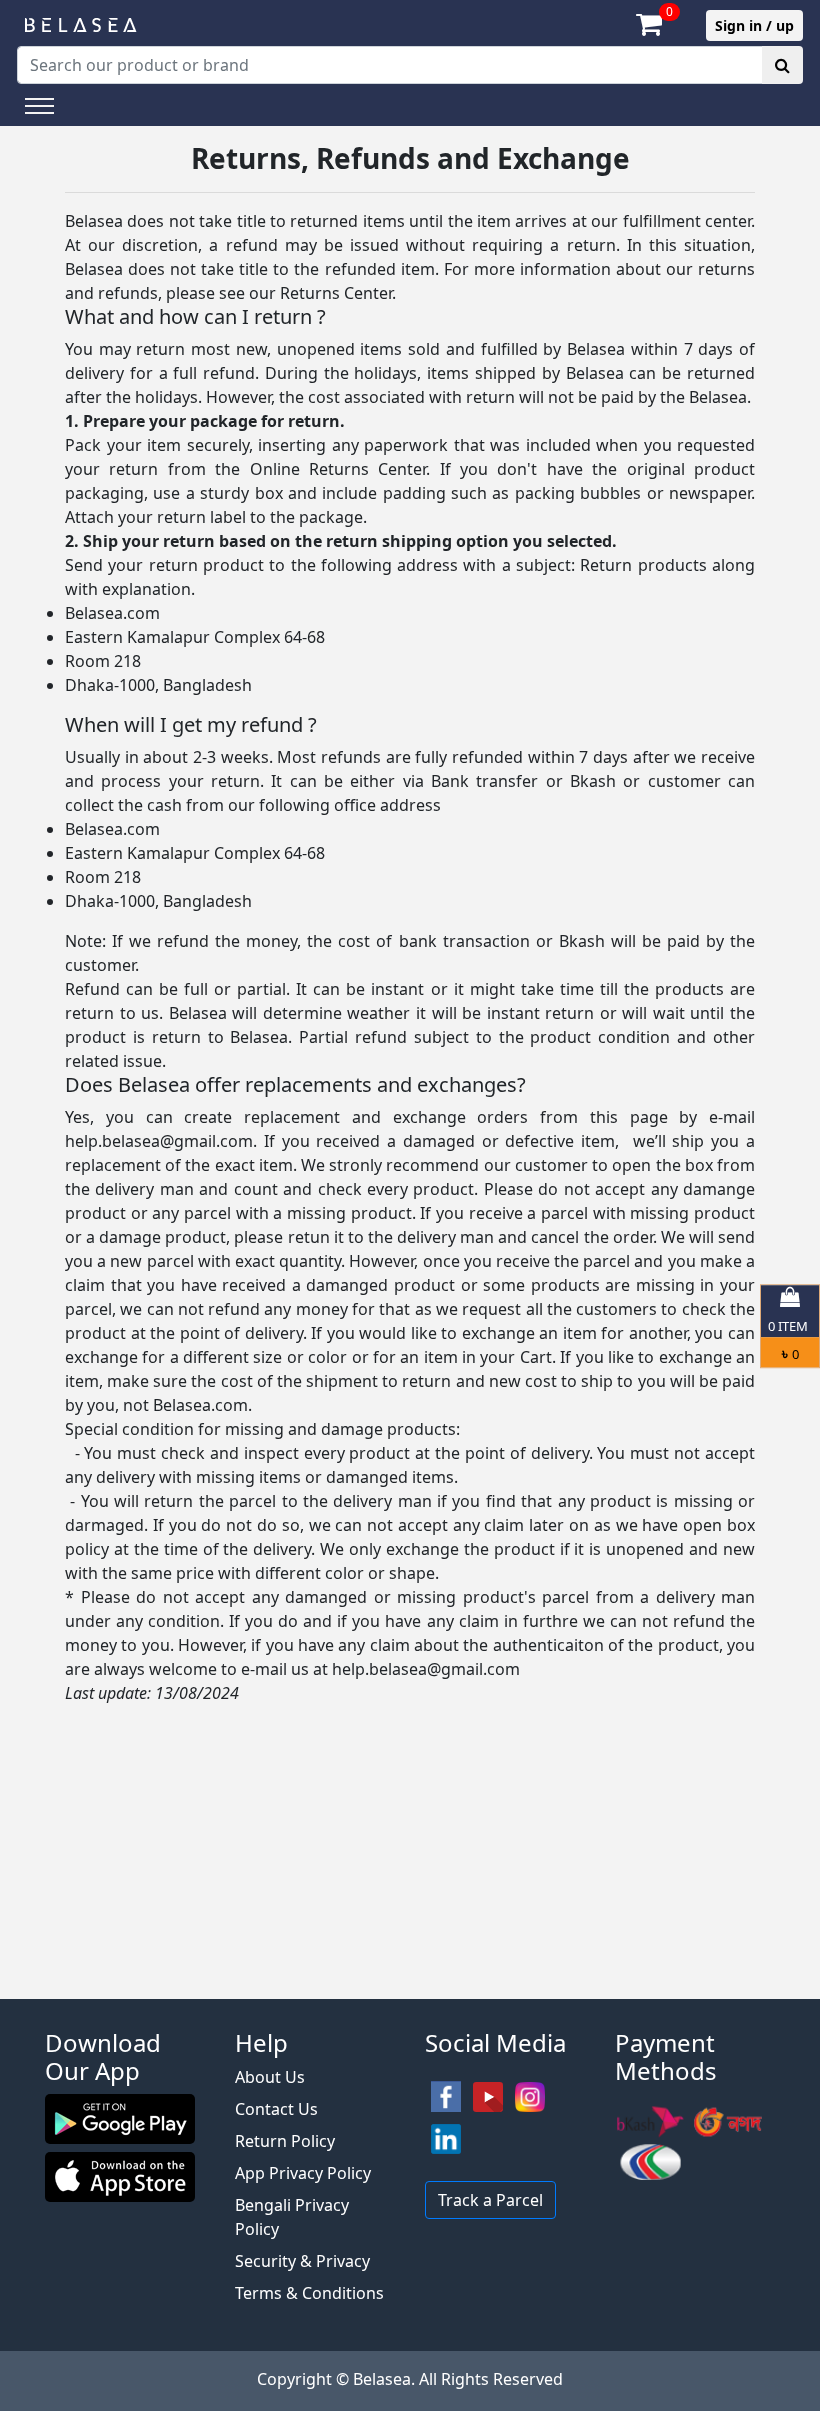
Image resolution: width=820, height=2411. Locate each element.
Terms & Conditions (309, 2293)
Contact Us (276, 2109)
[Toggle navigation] (39, 106)
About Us (270, 2077)
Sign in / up (754, 25)
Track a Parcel (490, 2200)
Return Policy (285, 2141)
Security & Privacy (302, 2261)
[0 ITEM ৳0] (410, 1989)
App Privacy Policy (303, 2173)
